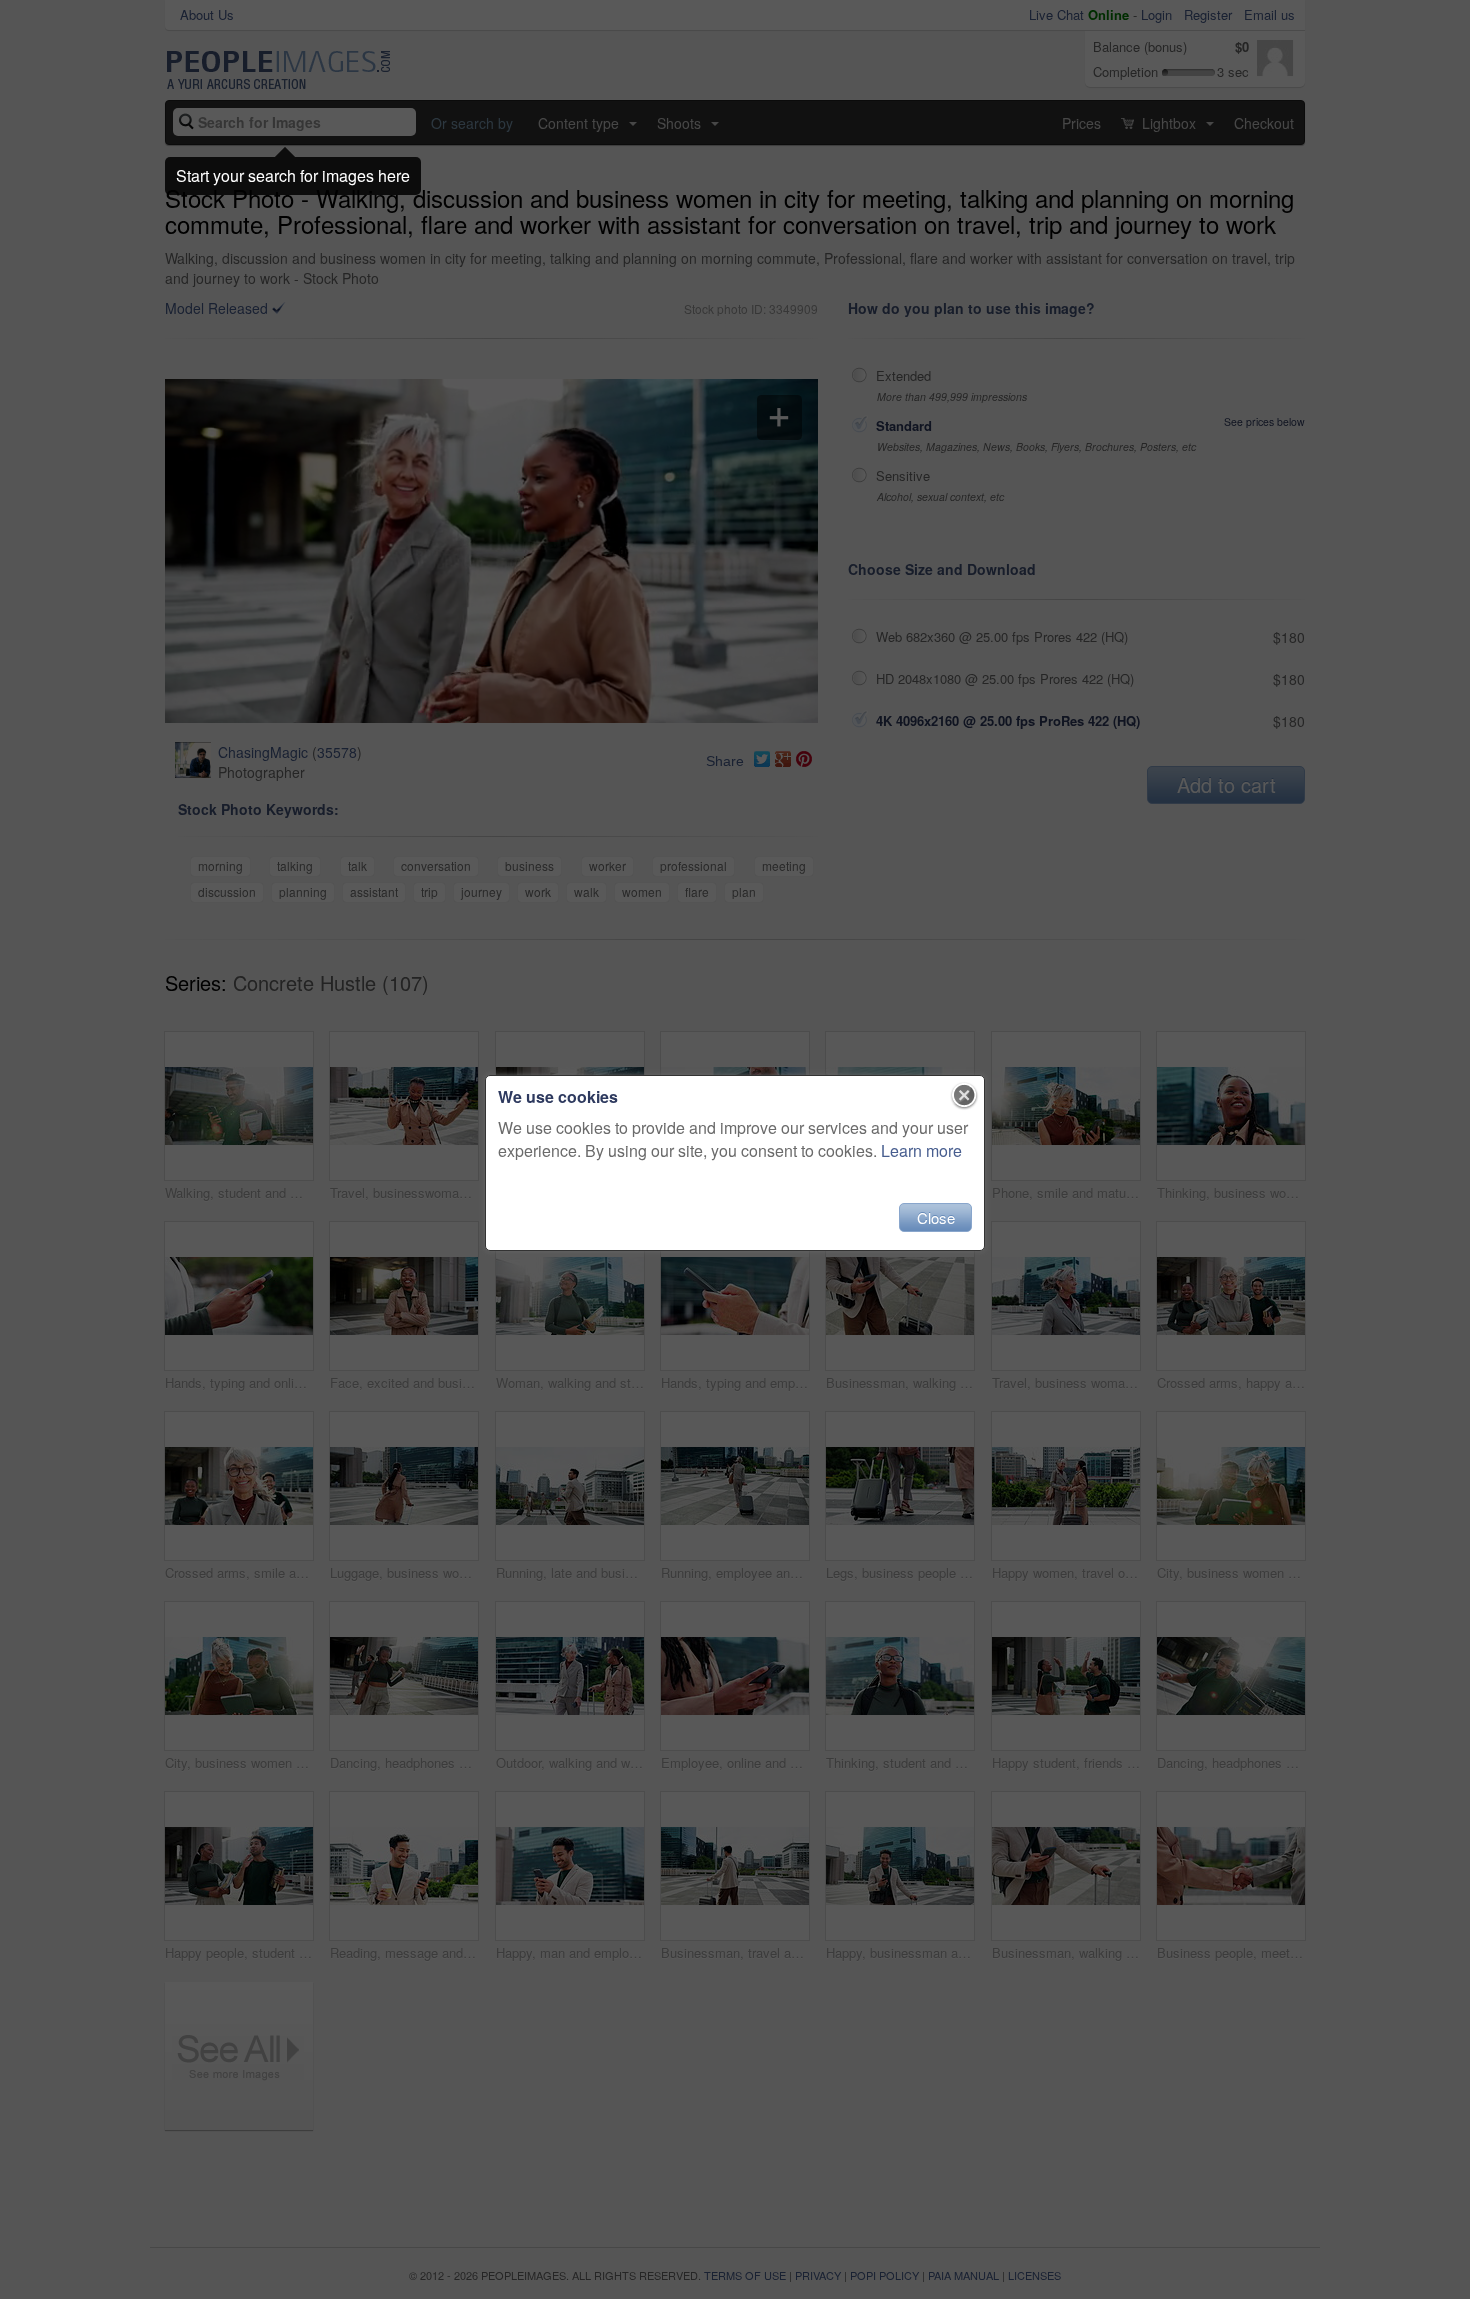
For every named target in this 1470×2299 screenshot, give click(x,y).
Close (936, 1217)
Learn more (921, 1150)
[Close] (964, 1096)
